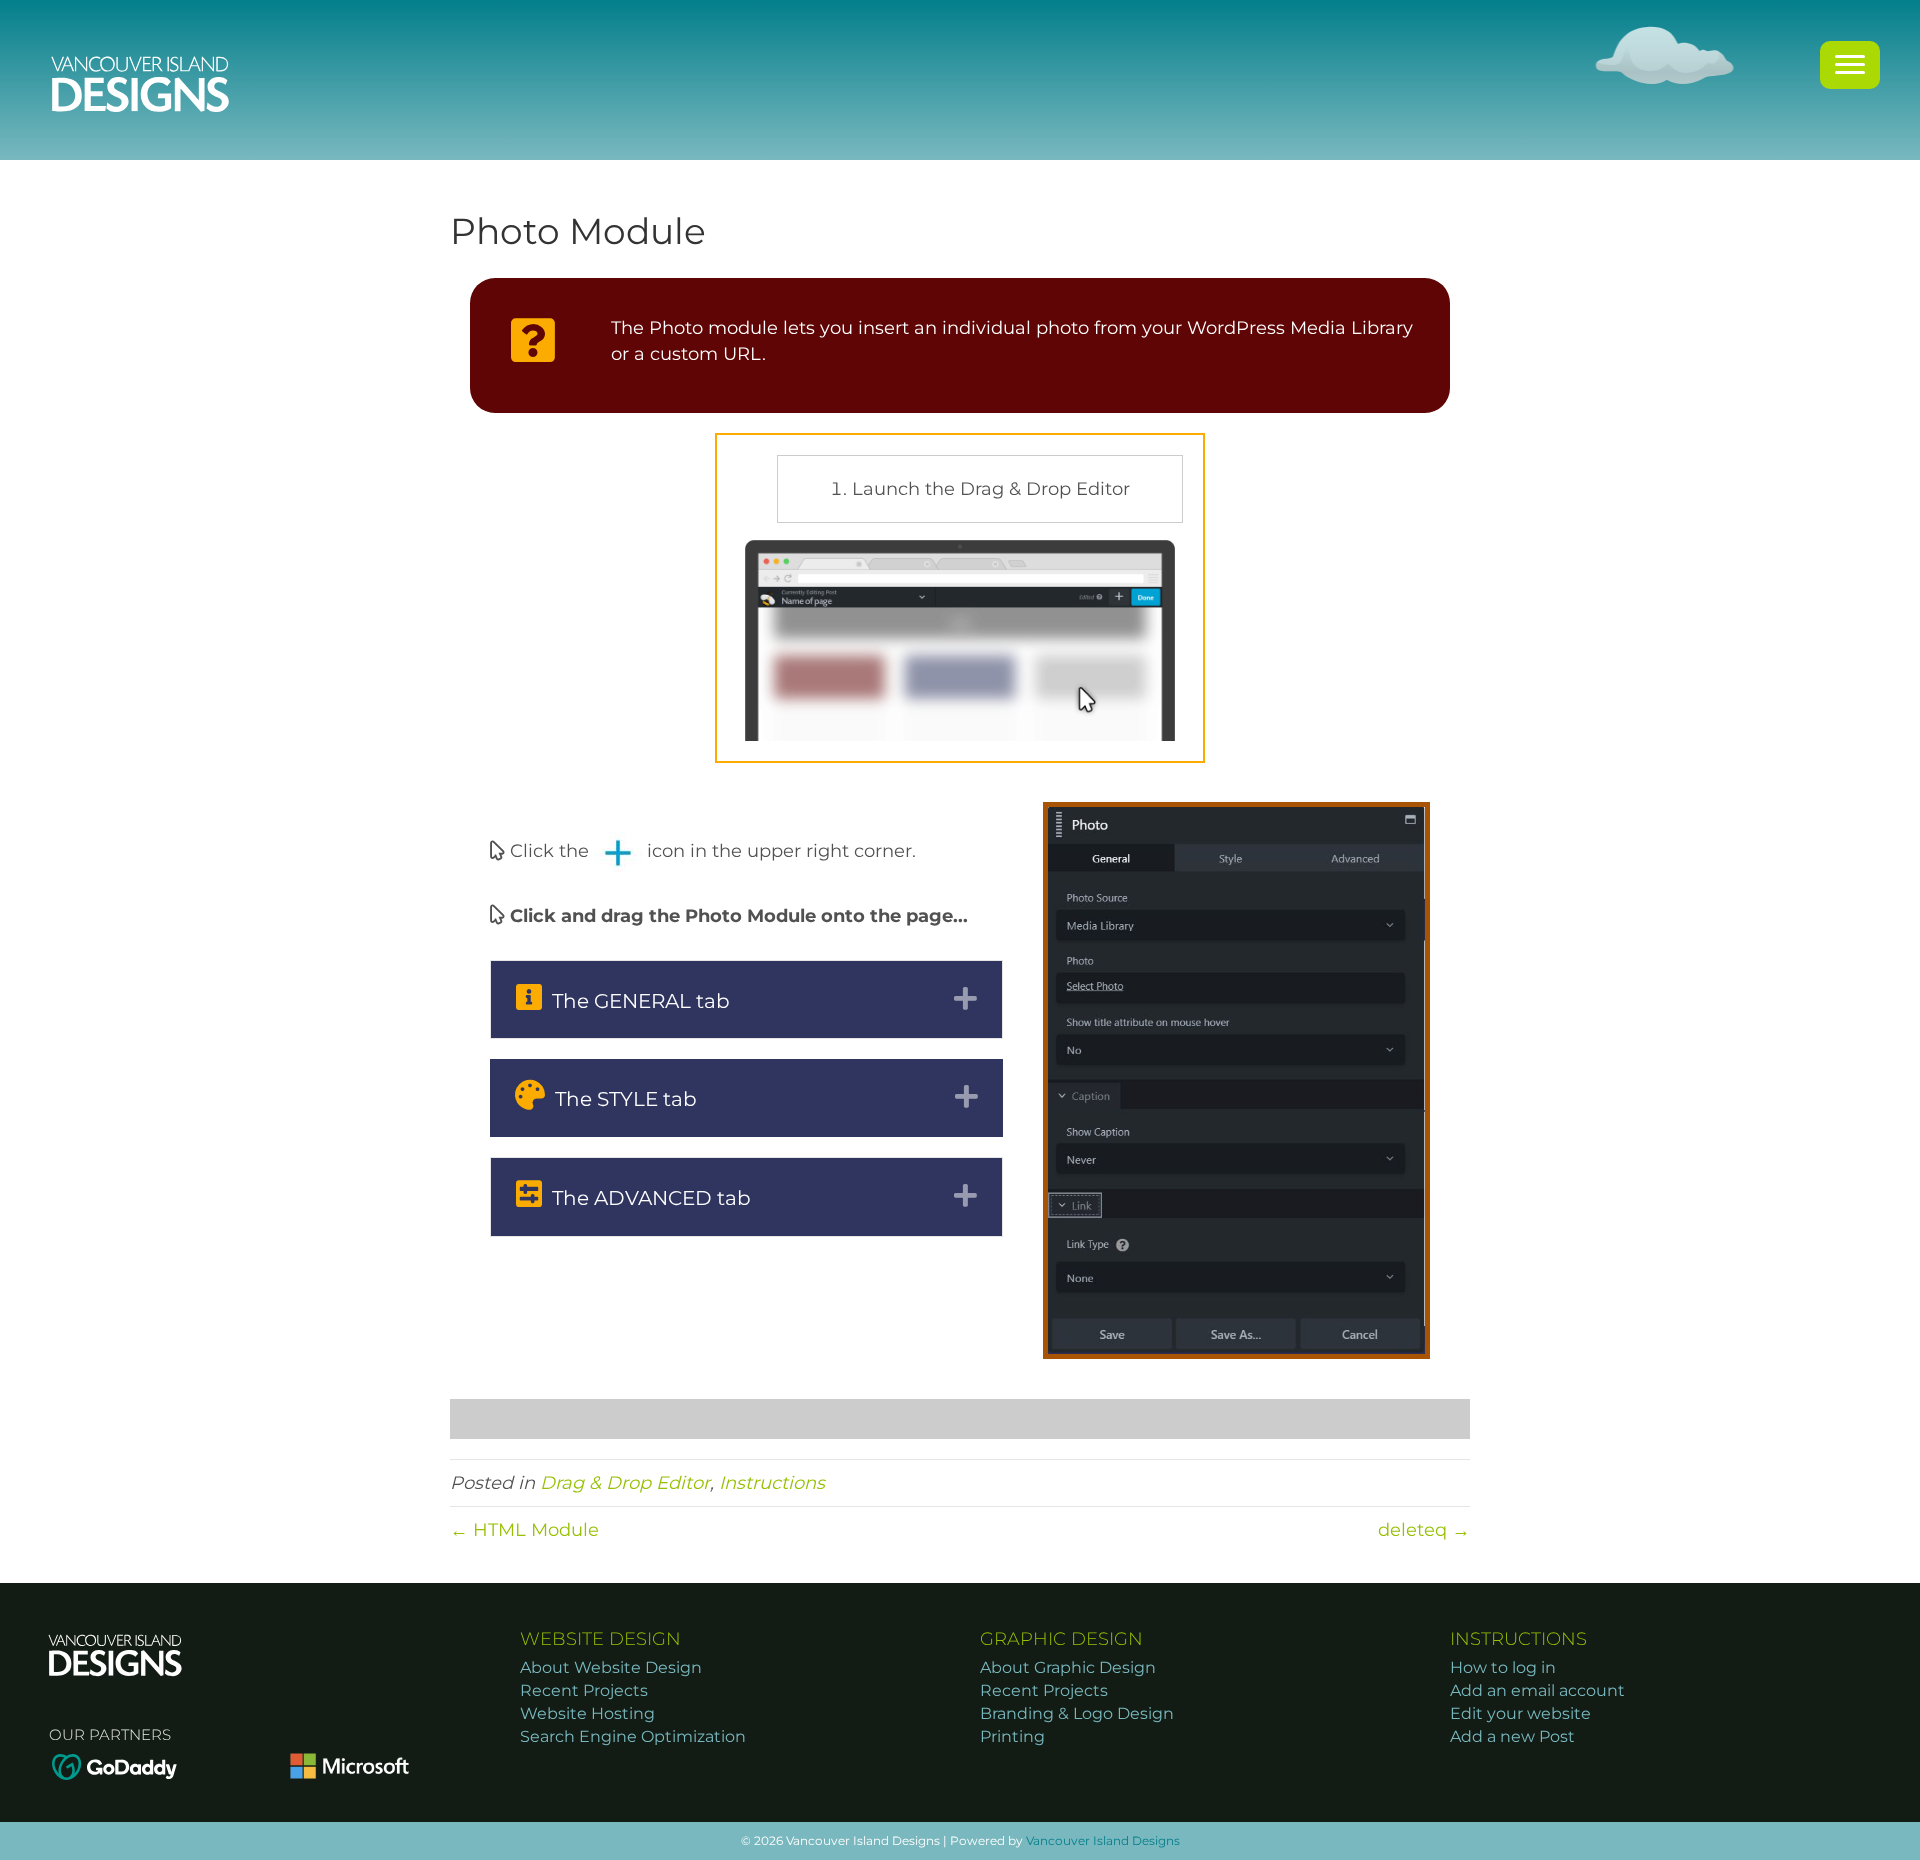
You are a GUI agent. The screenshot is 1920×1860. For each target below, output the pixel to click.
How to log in (1503, 1667)
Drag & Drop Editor (625, 1483)
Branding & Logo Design (1077, 1713)
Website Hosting (587, 1713)
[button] (746, 1000)
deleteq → (1424, 1530)
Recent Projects (584, 1690)
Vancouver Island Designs (1103, 1840)
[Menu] (1850, 65)
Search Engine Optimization (633, 1736)
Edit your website (1520, 1713)
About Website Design (611, 1667)
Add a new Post (1512, 1736)
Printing (1012, 1736)
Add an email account (1537, 1690)
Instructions (772, 1483)
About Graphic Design (1068, 1667)
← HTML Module (524, 1530)
